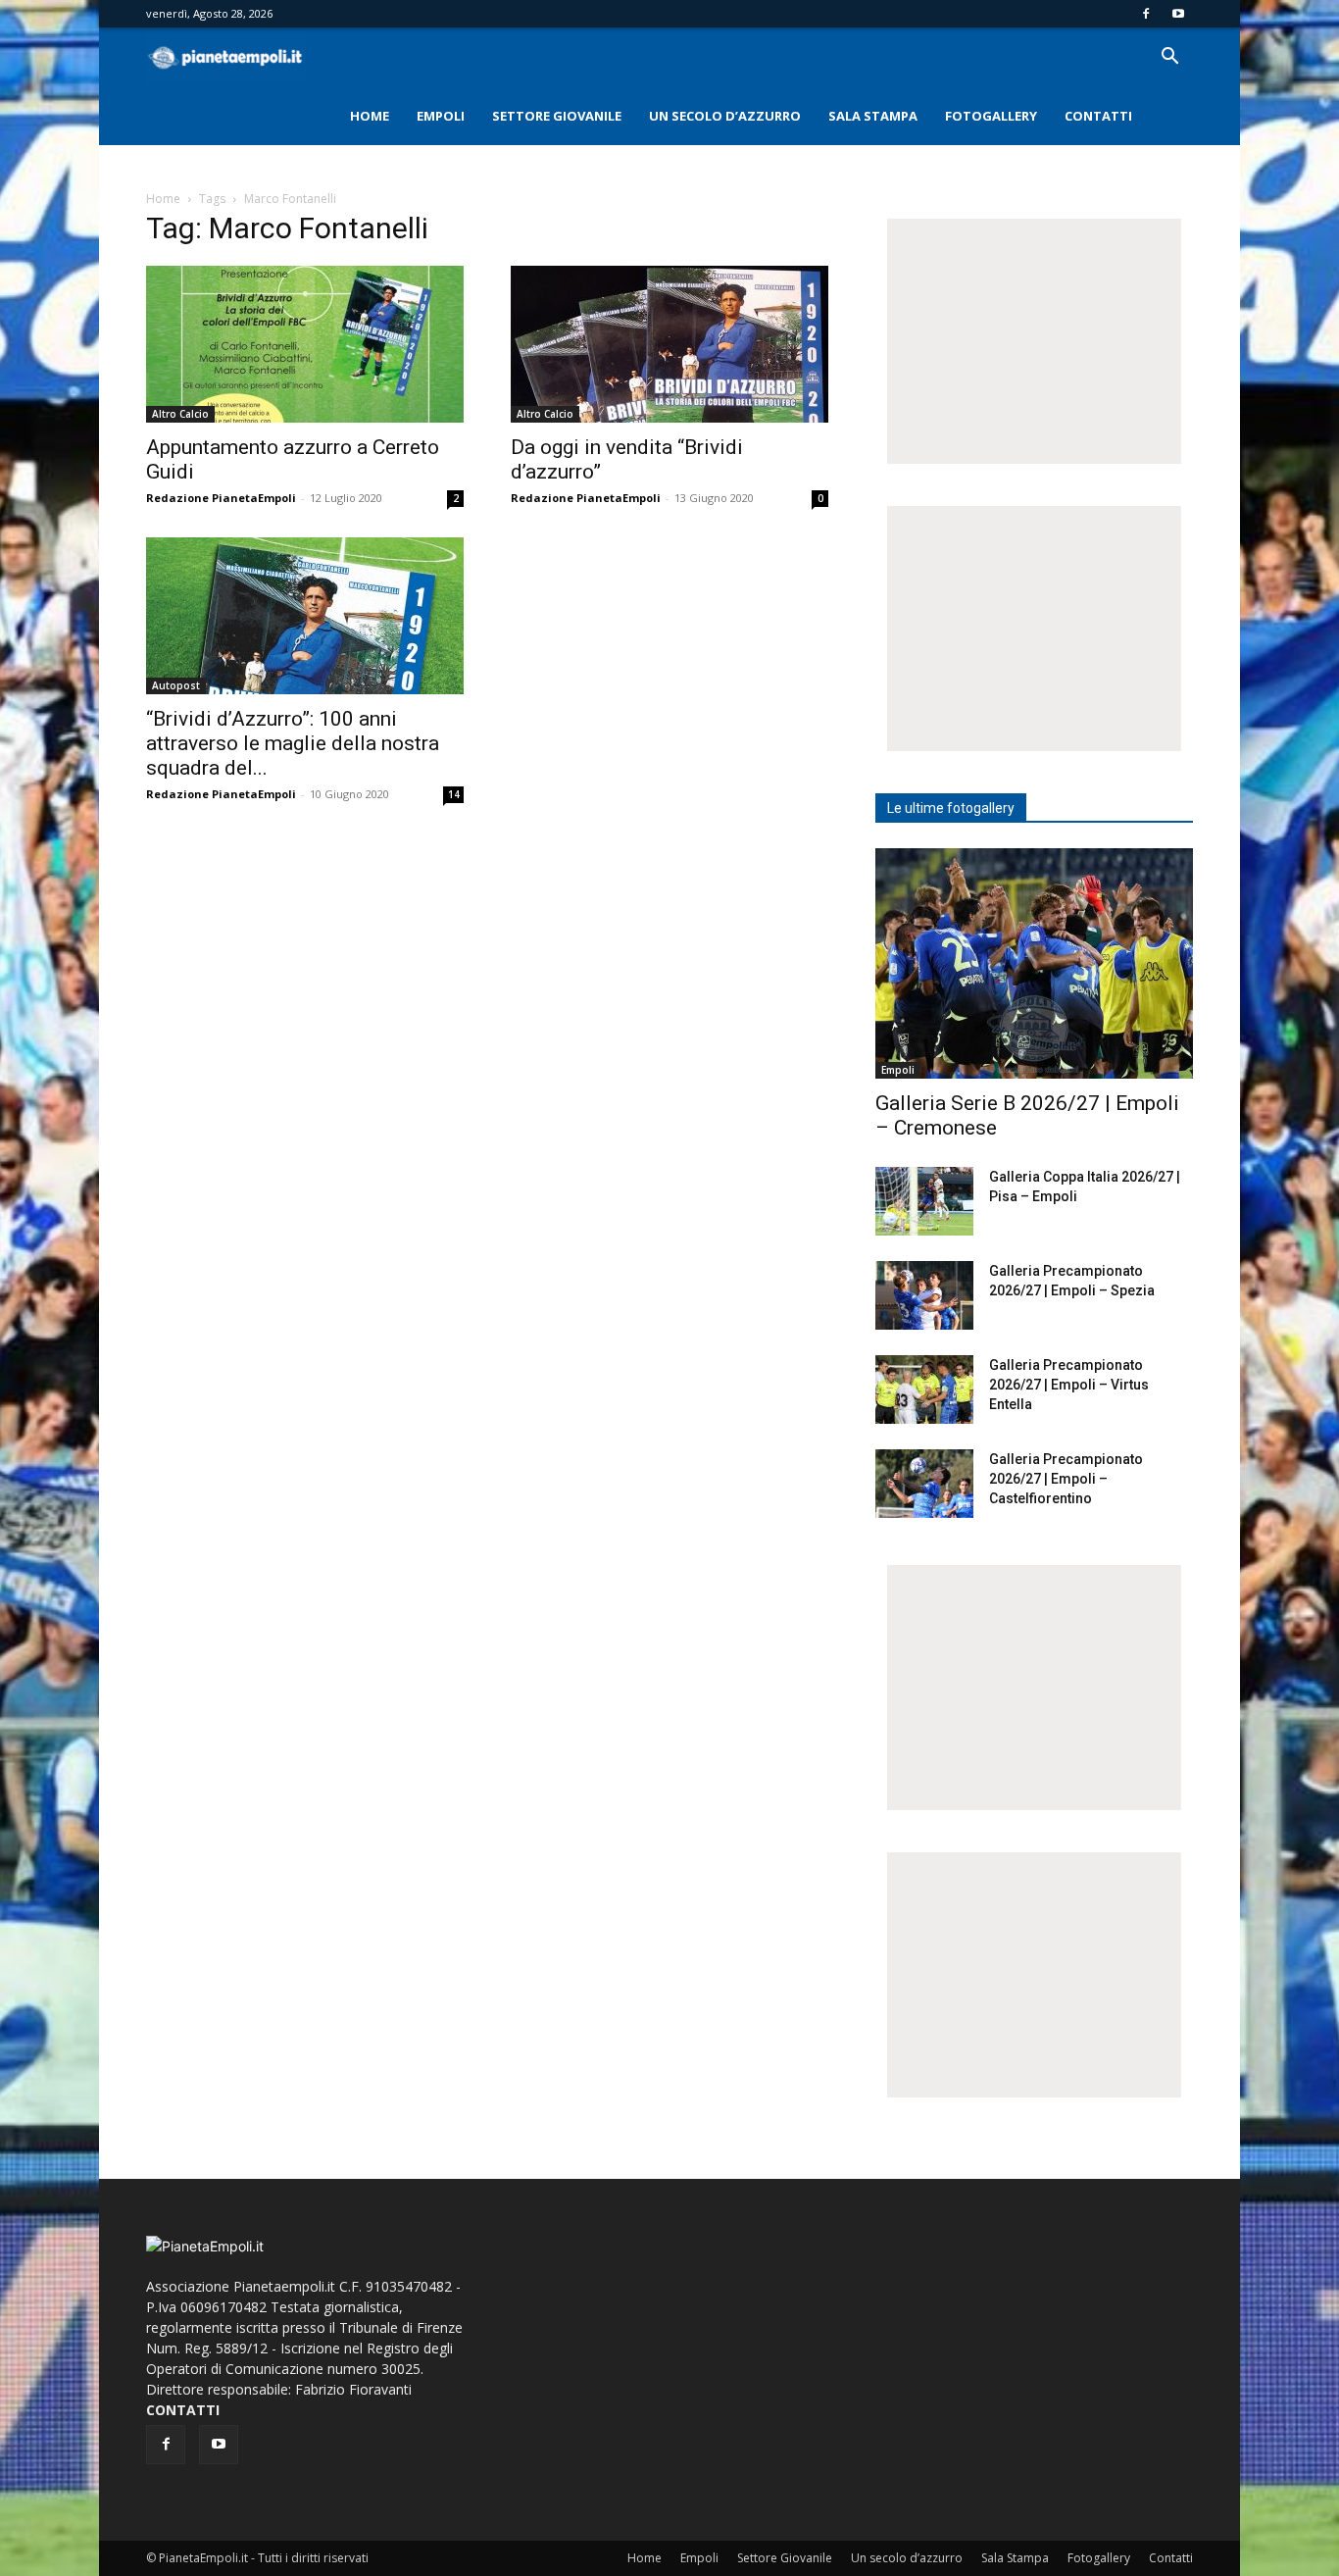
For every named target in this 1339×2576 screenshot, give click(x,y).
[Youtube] (1178, 14)
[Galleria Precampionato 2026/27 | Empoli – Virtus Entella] (924, 1389)
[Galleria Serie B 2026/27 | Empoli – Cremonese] (1034, 963)
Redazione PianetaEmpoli (221, 498)
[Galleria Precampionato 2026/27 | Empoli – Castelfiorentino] (924, 1484)
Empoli (441, 116)
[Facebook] (1146, 14)
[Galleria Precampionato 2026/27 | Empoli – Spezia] (924, 1295)
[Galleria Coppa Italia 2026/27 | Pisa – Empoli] (924, 1201)
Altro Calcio (180, 414)
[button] (1169, 58)
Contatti (1098, 116)
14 (454, 794)
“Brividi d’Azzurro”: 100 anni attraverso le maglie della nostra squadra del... (293, 743)
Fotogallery (991, 116)
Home (370, 116)
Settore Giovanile (557, 116)
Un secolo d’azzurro (725, 116)
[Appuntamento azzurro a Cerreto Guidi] (305, 344)
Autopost (176, 685)
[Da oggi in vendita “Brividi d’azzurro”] (669, 344)
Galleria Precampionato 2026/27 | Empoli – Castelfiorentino (1066, 1479)
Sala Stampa (873, 116)
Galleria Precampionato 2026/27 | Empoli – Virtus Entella (1069, 1385)
